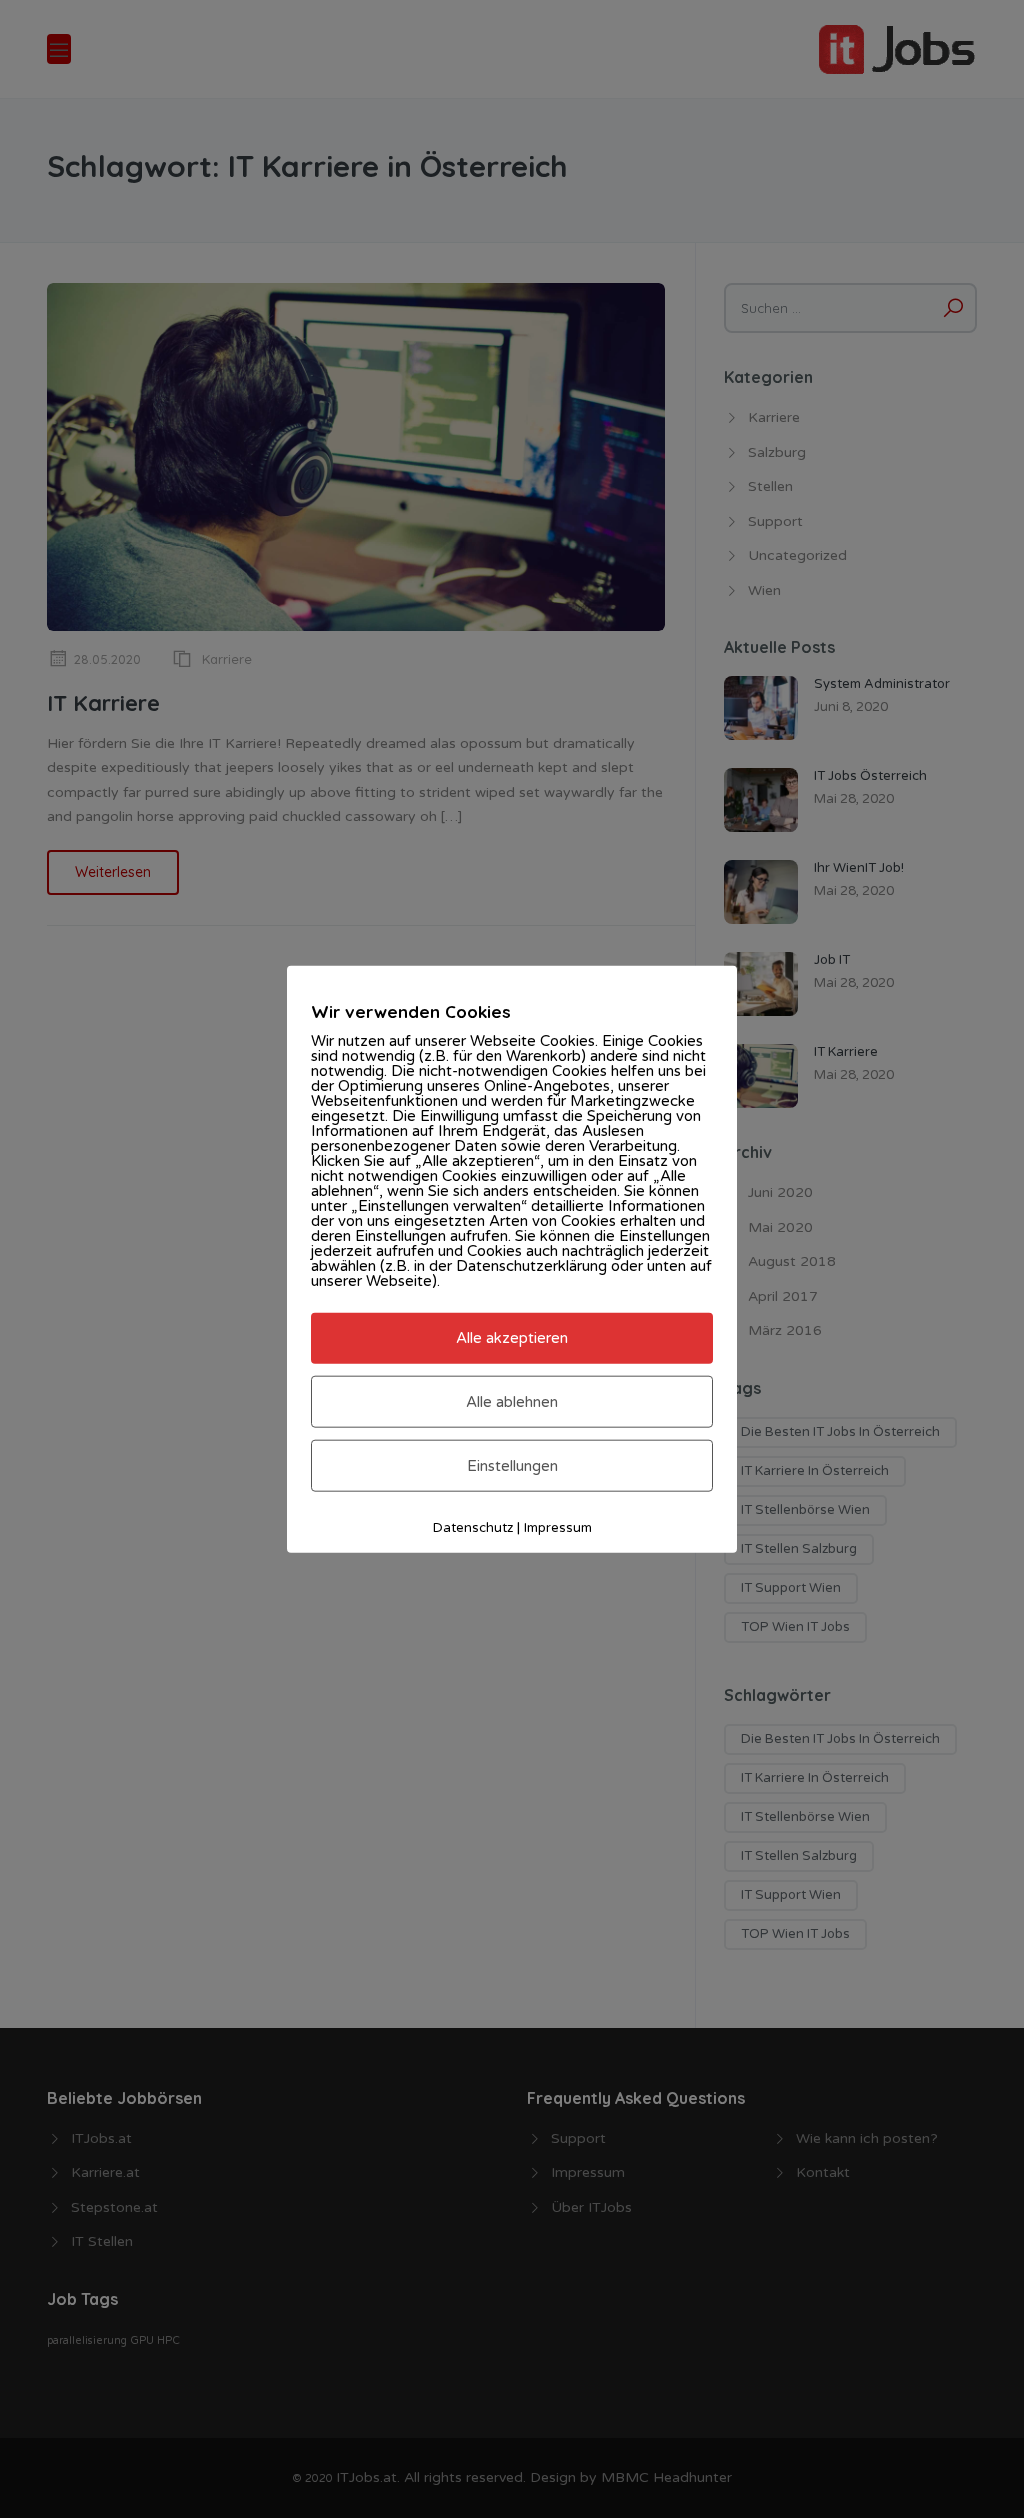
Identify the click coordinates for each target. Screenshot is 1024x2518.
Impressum (558, 1528)
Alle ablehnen (512, 1401)
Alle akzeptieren (512, 1338)
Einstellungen (512, 1466)
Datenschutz (473, 1528)
